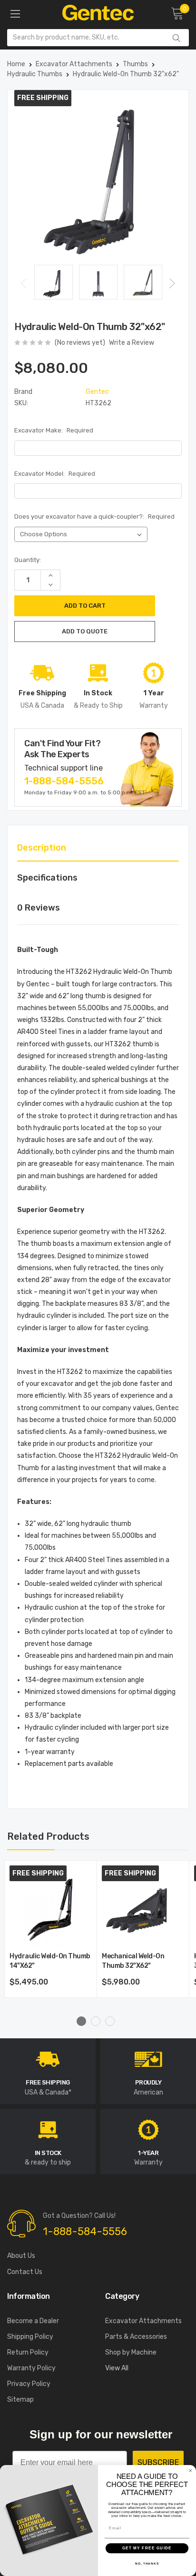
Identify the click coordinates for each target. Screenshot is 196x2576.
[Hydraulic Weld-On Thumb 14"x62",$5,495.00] (51, 1907)
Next (172, 284)
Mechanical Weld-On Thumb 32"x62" (133, 1961)
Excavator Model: (55, 474)
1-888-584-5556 (64, 781)
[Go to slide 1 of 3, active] (81, 2021)
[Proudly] (148, 2059)
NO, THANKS (147, 2563)
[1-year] (148, 2129)
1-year (148, 2153)
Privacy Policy (29, 2384)
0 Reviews (39, 908)
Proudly (148, 2082)
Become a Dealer (33, 2321)
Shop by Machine (131, 2352)
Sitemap (20, 2400)
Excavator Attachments (143, 2321)
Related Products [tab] (48, 1836)
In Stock (48, 2153)
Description (42, 848)
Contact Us (25, 2272)
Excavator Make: (54, 430)
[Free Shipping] (48, 2059)
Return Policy (28, 2352)
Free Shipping (48, 2082)
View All (117, 2368)
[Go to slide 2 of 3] (96, 2021)
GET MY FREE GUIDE (147, 2548)
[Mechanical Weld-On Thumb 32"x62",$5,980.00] (143, 1907)
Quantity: (28, 560)
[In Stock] (48, 2129)
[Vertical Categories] (15, 14)
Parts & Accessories (136, 2337)
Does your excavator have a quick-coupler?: (94, 516)
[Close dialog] (191, 2471)
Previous (24, 284)
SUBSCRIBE (158, 2462)
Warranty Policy (31, 2368)
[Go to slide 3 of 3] (110, 2021)
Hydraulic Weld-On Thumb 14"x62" (50, 1961)
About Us (21, 2256)
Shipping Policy (30, 2337)
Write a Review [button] (132, 343)
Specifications (47, 878)
